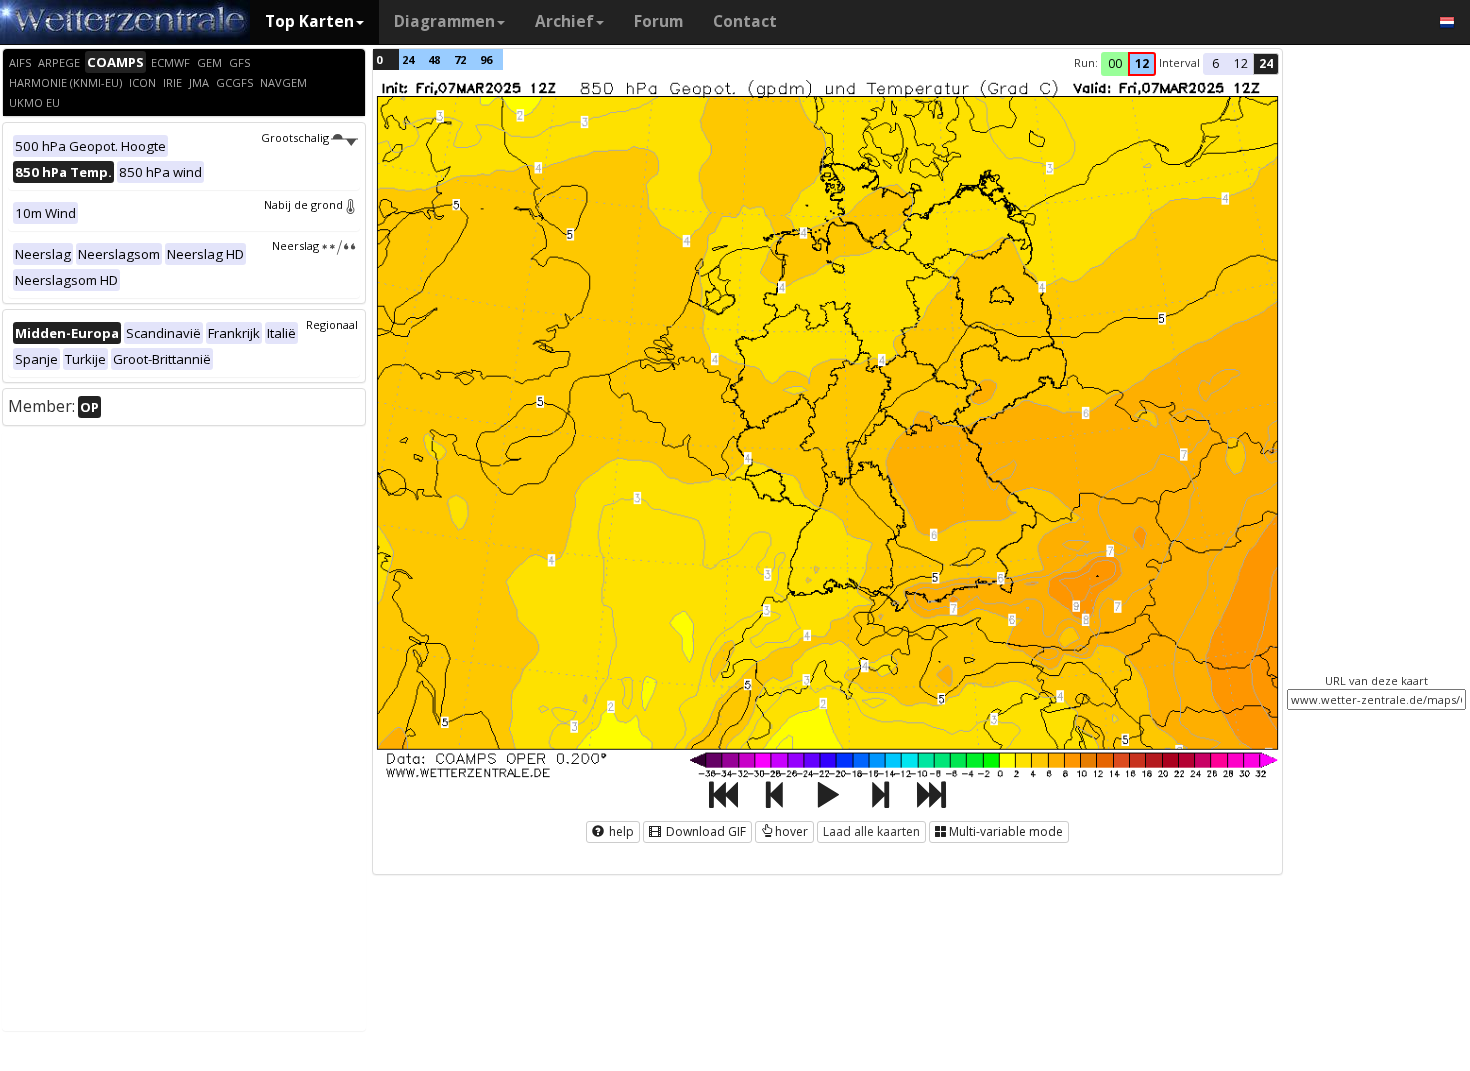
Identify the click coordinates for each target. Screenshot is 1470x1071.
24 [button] (1266, 63)
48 (434, 59)
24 (408, 59)
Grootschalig (295, 137)
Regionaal (332, 324)
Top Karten (309, 21)
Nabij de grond (303, 204)
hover (791, 831)
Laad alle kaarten (871, 831)
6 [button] (1215, 63)
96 (486, 59)
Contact (745, 21)
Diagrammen (444, 21)
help (620, 831)
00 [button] (1115, 63)
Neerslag (295, 245)
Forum (658, 21)
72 (460, 59)
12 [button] (1142, 63)
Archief (564, 21)
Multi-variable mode (1006, 831)
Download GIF (704, 831)
